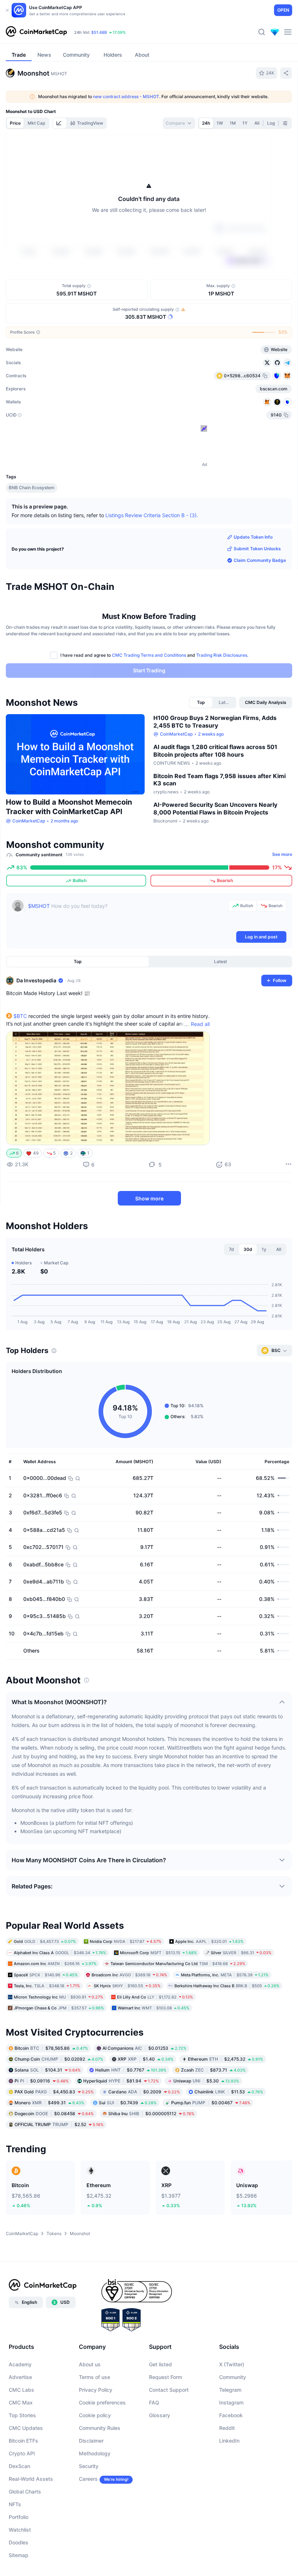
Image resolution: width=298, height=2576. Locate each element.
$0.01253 (144, 2048)
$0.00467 (211, 2103)
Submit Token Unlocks (257, 549)
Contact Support (169, 2390)
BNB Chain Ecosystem (32, 488)
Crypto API (22, 2453)
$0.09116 (42, 2081)
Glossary (160, 2415)
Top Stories (22, 2415)
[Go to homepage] (36, 32)
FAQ (154, 2402)
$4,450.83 (54, 2092)
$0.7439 (128, 2103)
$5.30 (206, 2081)
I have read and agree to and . (154, 655)
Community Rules (100, 2428)
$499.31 (49, 2103)
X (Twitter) (232, 2364)
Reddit (227, 2428)
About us (90, 2364)
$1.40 (146, 2059)
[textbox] (127, 915)
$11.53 (229, 2092)
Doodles (19, 2542)
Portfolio (19, 2517)
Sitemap (19, 2555)
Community (233, 2377)
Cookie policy (95, 2415)
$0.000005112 (151, 2114)
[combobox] (179, 123)
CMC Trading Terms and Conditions (149, 655)
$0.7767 (131, 2070)
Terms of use (94, 2377)
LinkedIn (229, 2441)
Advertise (20, 2377)
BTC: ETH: (120, 32)
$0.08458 (54, 2114)
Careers (88, 2479)
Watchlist (20, 2530)
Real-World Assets (31, 2479)
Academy (20, 2364)
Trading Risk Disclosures (222, 655)
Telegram (230, 2390)
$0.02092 (59, 2059)
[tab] (60, 123)
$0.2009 (144, 2092)
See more (282, 854)
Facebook (231, 2415)
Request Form (166, 2377)
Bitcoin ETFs (23, 2441)
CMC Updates (26, 2428)
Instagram (231, 2402)
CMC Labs (21, 2390)
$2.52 (59, 2124)
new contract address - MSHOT (126, 96)
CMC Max (21, 2402)
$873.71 (213, 2070)
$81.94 (121, 2081)
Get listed (160, 2364)
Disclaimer (91, 2441)
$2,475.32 (225, 2059)
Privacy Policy (96, 2390)
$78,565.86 (51, 2048)
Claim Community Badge (260, 560)
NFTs (15, 2504)
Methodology (95, 2453)
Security (89, 2466)
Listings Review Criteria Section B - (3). (152, 515)
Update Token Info (253, 537)
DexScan (19, 2466)
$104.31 (48, 2070)
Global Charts (25, 2492)
